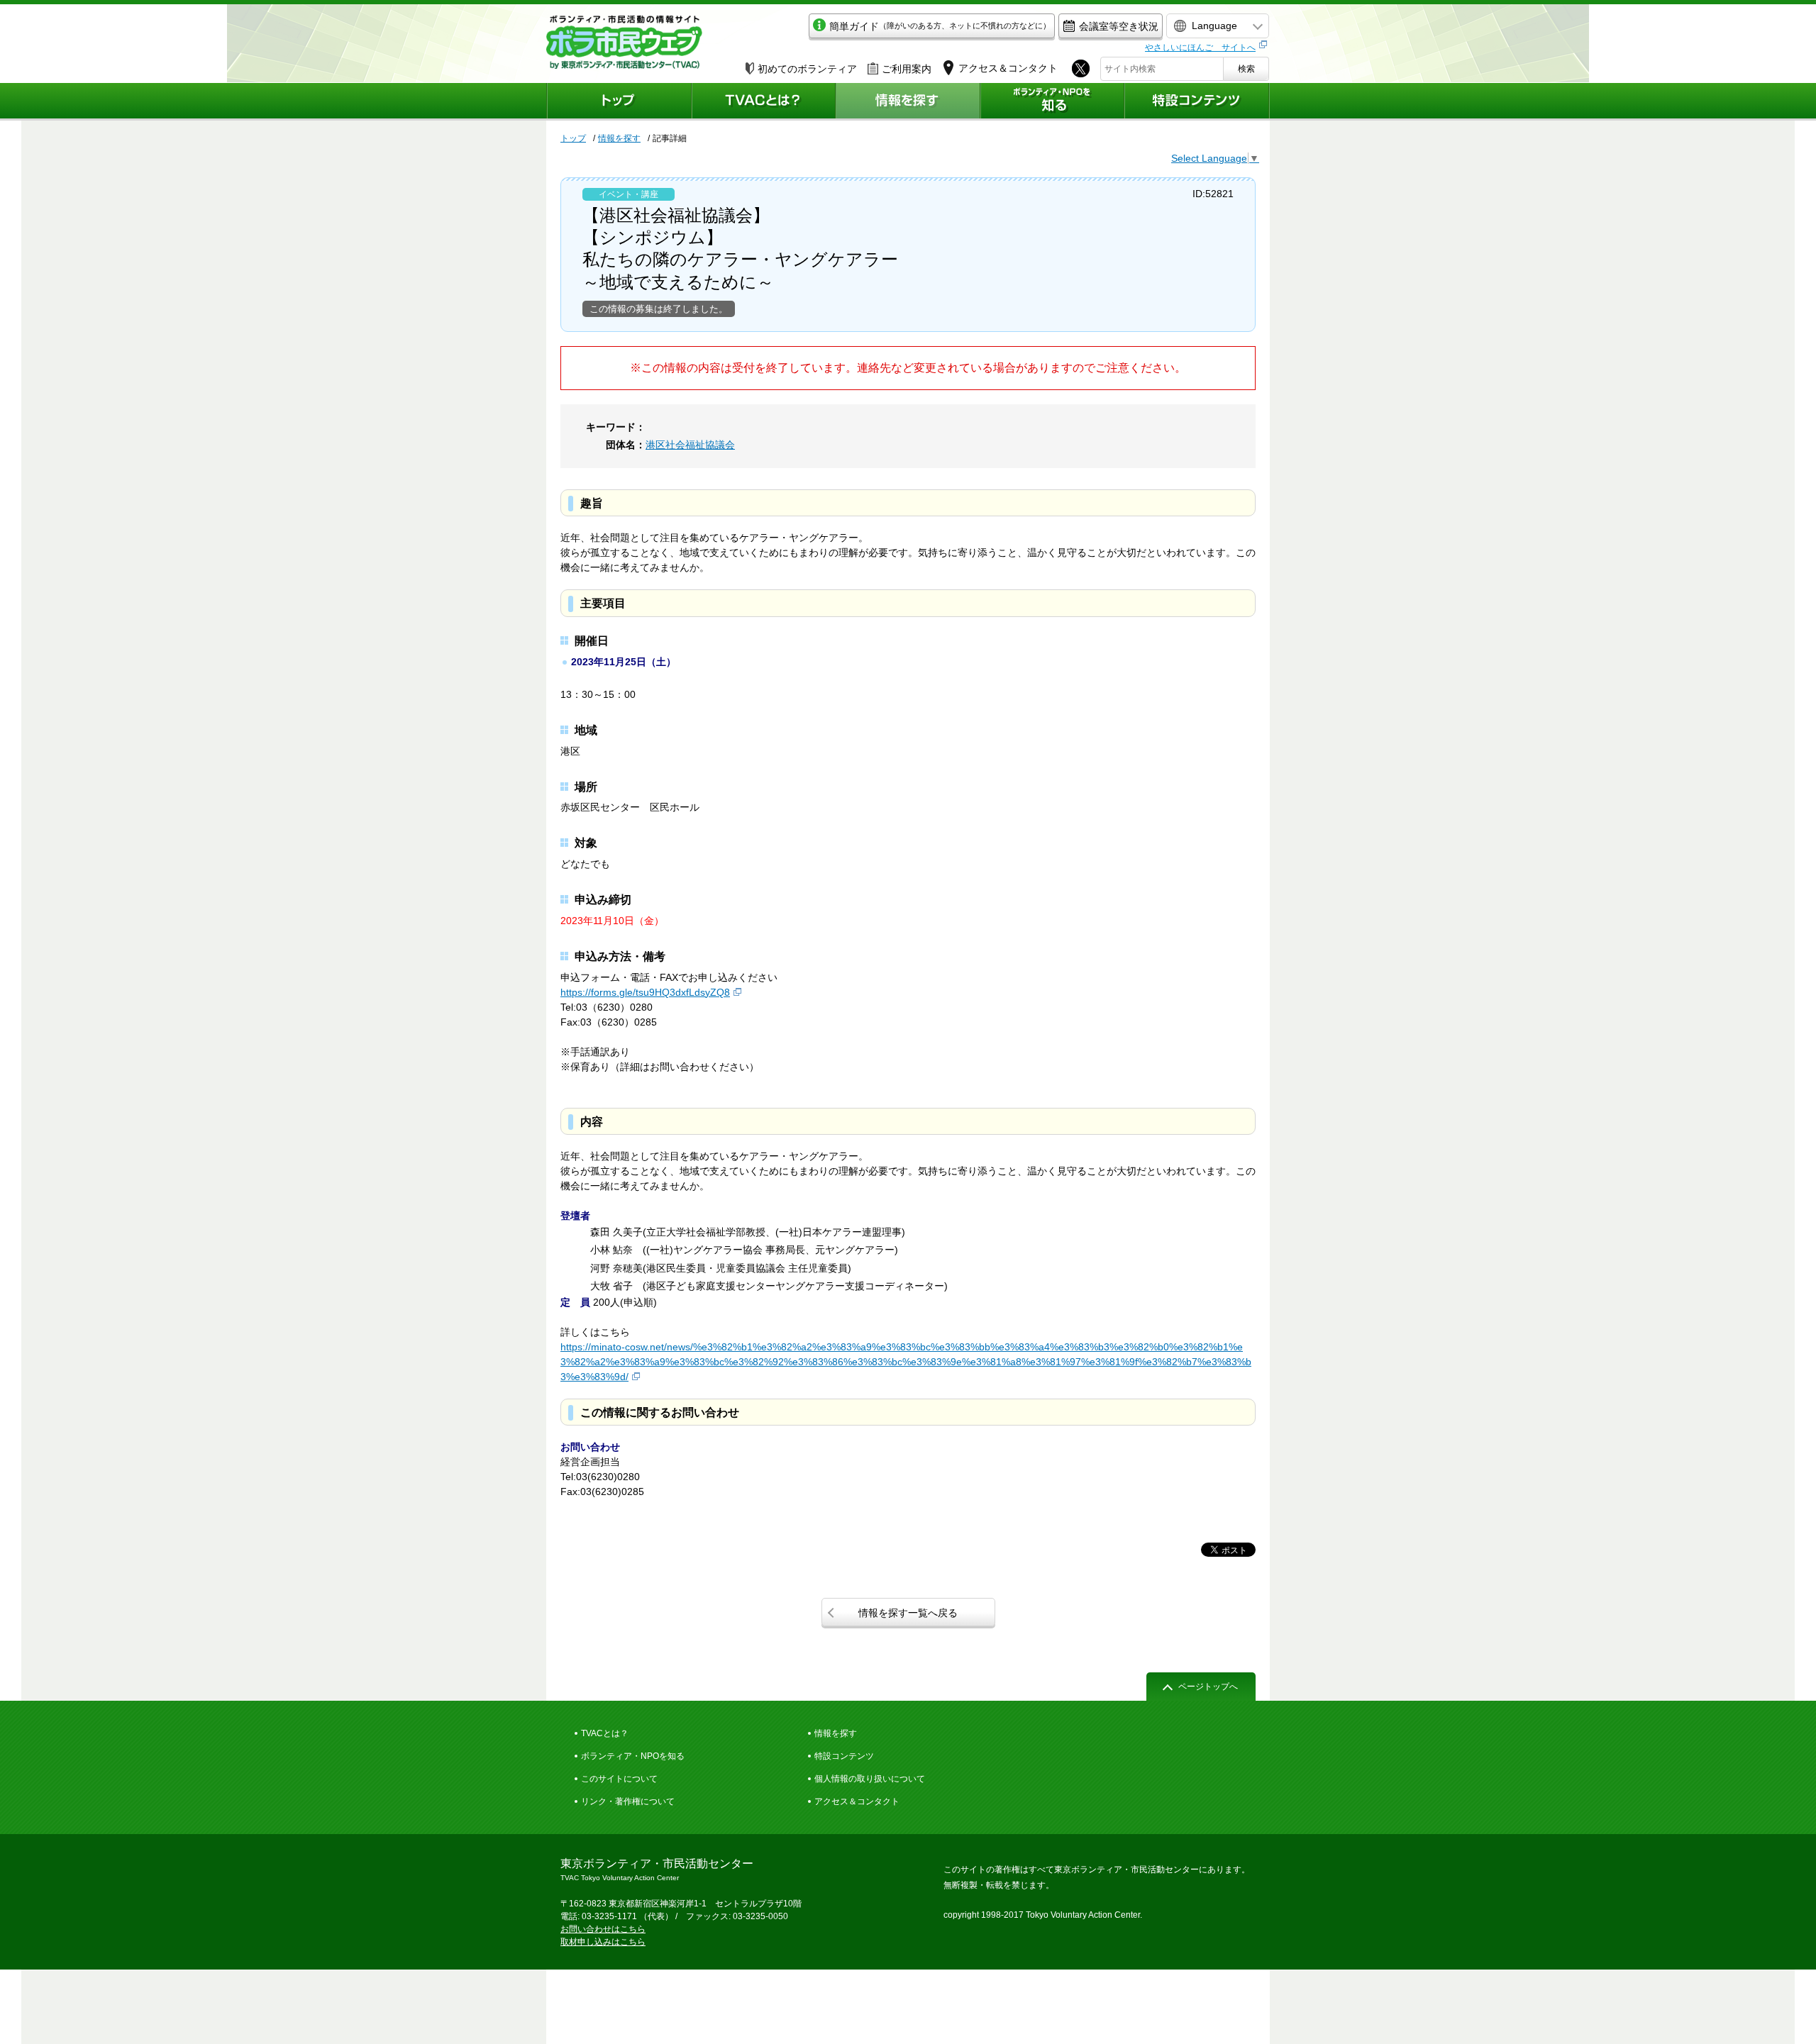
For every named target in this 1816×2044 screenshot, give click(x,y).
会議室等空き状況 (1119, 26)
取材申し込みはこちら (603, 1942)
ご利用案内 (907, 69)
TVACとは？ (605, 1733)
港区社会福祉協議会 (690, 445)
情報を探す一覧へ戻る (908, 1613)
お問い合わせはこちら (603, 1929)
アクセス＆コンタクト (857, 1801)
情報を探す (619, 138)
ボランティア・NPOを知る (633, 1756)
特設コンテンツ (844, 1756)
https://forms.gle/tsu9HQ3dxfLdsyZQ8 (645, 992)
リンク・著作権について (628, 1801)
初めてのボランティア (807, 69)
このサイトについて (619, 1779)
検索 (1246, 69)
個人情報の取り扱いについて (870, 1779)
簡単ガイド (940, 26)
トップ (573, 138)
